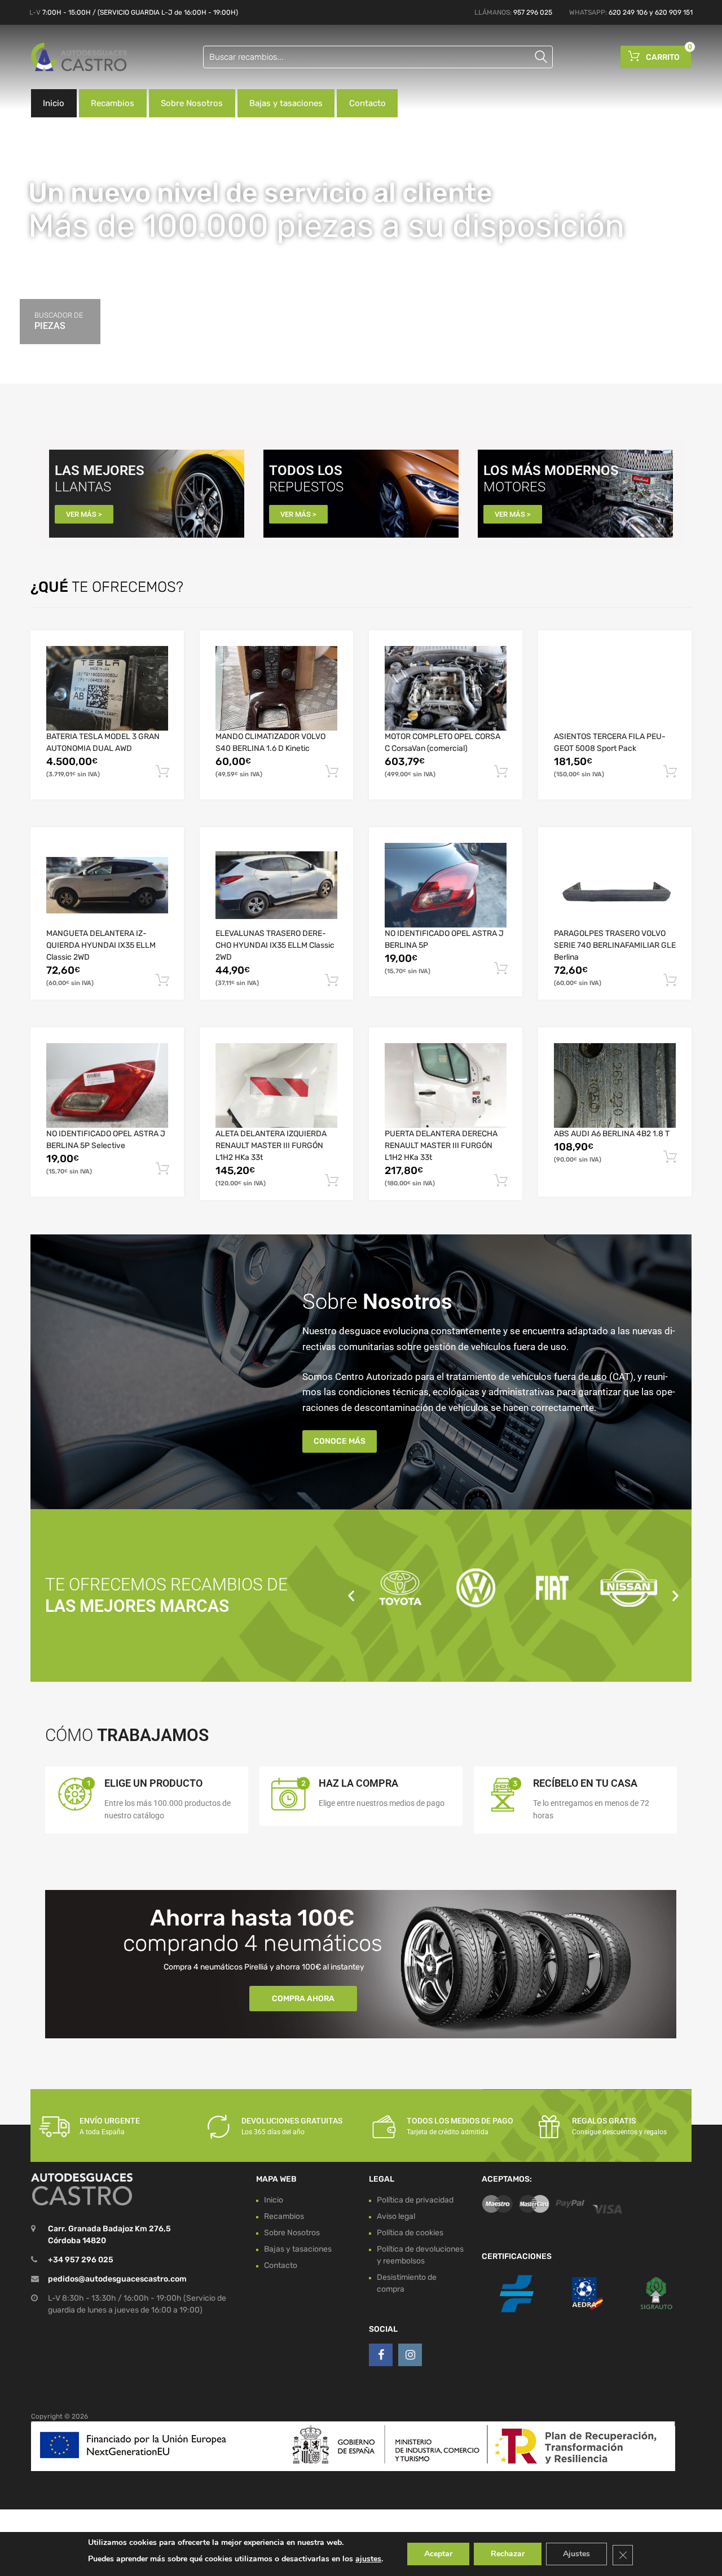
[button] (351, 1595)
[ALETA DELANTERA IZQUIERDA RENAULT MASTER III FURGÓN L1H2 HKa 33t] (276, 1086)
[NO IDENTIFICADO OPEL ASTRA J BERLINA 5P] (446, 885)
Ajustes (576, 2554)
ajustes (368, 2559)
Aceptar (438, 2554)
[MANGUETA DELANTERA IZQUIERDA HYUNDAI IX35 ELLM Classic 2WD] (107, 885)
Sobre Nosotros (192, 103)
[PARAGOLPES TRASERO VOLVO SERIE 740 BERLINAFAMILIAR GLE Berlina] (615, 885)
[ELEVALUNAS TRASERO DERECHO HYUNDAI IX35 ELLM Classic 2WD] (276, 885)
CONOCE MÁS (340, 1441)
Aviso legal (396, 2216)
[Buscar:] (378, 57)
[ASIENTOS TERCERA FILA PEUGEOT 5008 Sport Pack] (615, 688)
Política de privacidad (415, 2200)
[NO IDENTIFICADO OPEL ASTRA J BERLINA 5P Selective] (107, 1085)
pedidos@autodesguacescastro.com (117, 2279)
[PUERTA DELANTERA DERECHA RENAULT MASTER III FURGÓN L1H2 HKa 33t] (446, 1085)
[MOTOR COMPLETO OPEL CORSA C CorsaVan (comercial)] (446, 688)
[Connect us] (381, 2355)
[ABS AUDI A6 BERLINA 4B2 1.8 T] (615, 1085)
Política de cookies (410, 2233)
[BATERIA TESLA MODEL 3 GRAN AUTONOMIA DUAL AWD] (107, 688)
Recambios (113, 103)
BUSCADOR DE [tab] (59, 321)
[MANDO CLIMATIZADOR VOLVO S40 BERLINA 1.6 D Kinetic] (276, 688)
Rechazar (508, 2554)
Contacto (367, 103)
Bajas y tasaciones (286, 103)
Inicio (54, 103)
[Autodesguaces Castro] (79, 57)
